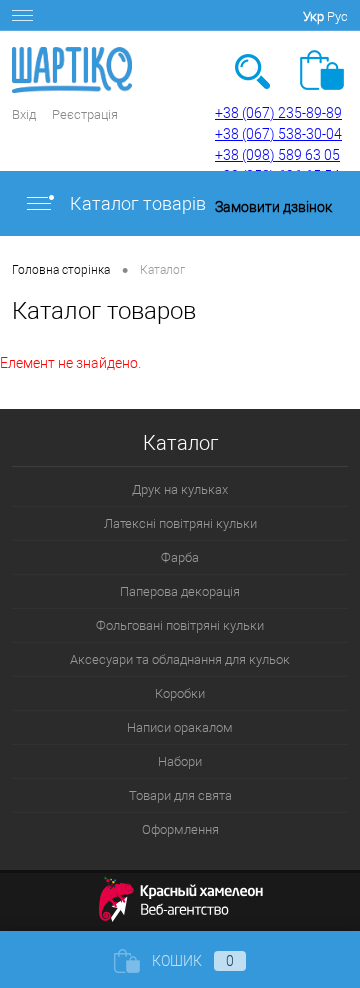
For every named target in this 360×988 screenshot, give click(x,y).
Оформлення (180, 829)
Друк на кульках (180, 489)
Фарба (180, 557)
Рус (337, 16)
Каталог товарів (136, 203)
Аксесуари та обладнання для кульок (180, 659)
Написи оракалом (180, 727)
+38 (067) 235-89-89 (278, 113)
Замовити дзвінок (273, 207)
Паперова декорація (180, 591)
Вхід (24, 114)
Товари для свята (180, 795)
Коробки (180, 693)
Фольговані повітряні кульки (180, 625)
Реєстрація (85, 114)
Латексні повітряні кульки (180, 523)
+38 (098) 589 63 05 (277, 155)
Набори (180, 761)
